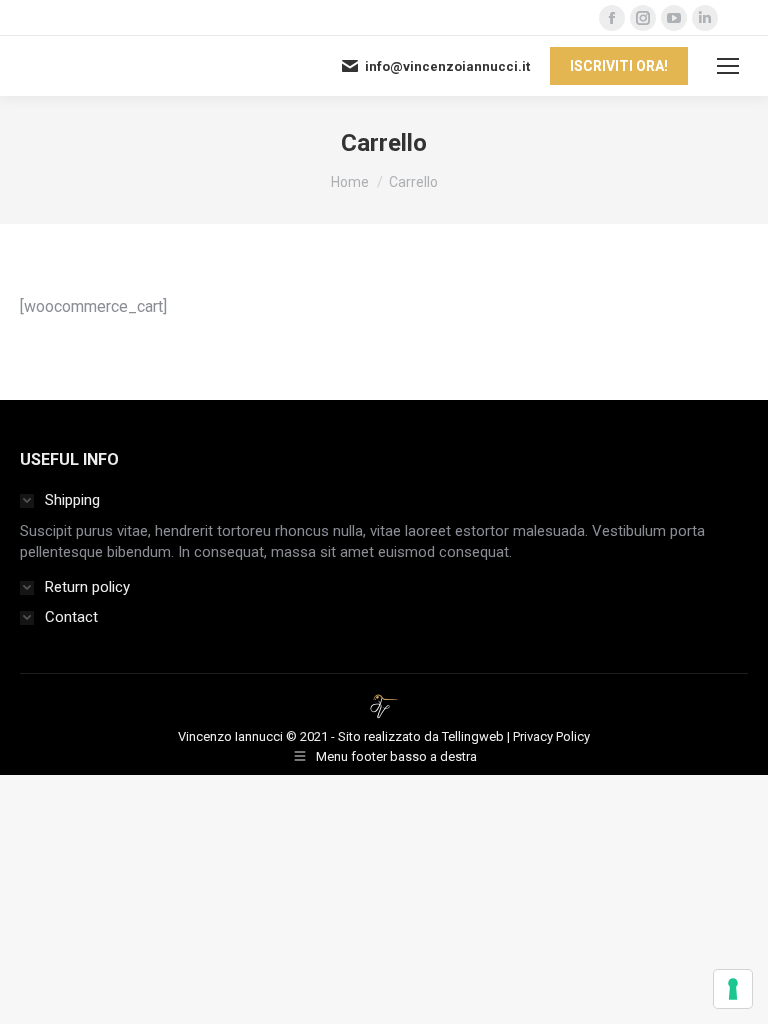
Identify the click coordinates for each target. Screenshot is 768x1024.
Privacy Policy (551, 736)
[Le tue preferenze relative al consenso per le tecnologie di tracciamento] (733, 989)
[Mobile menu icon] (728, 66)
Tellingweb (473, 736)
